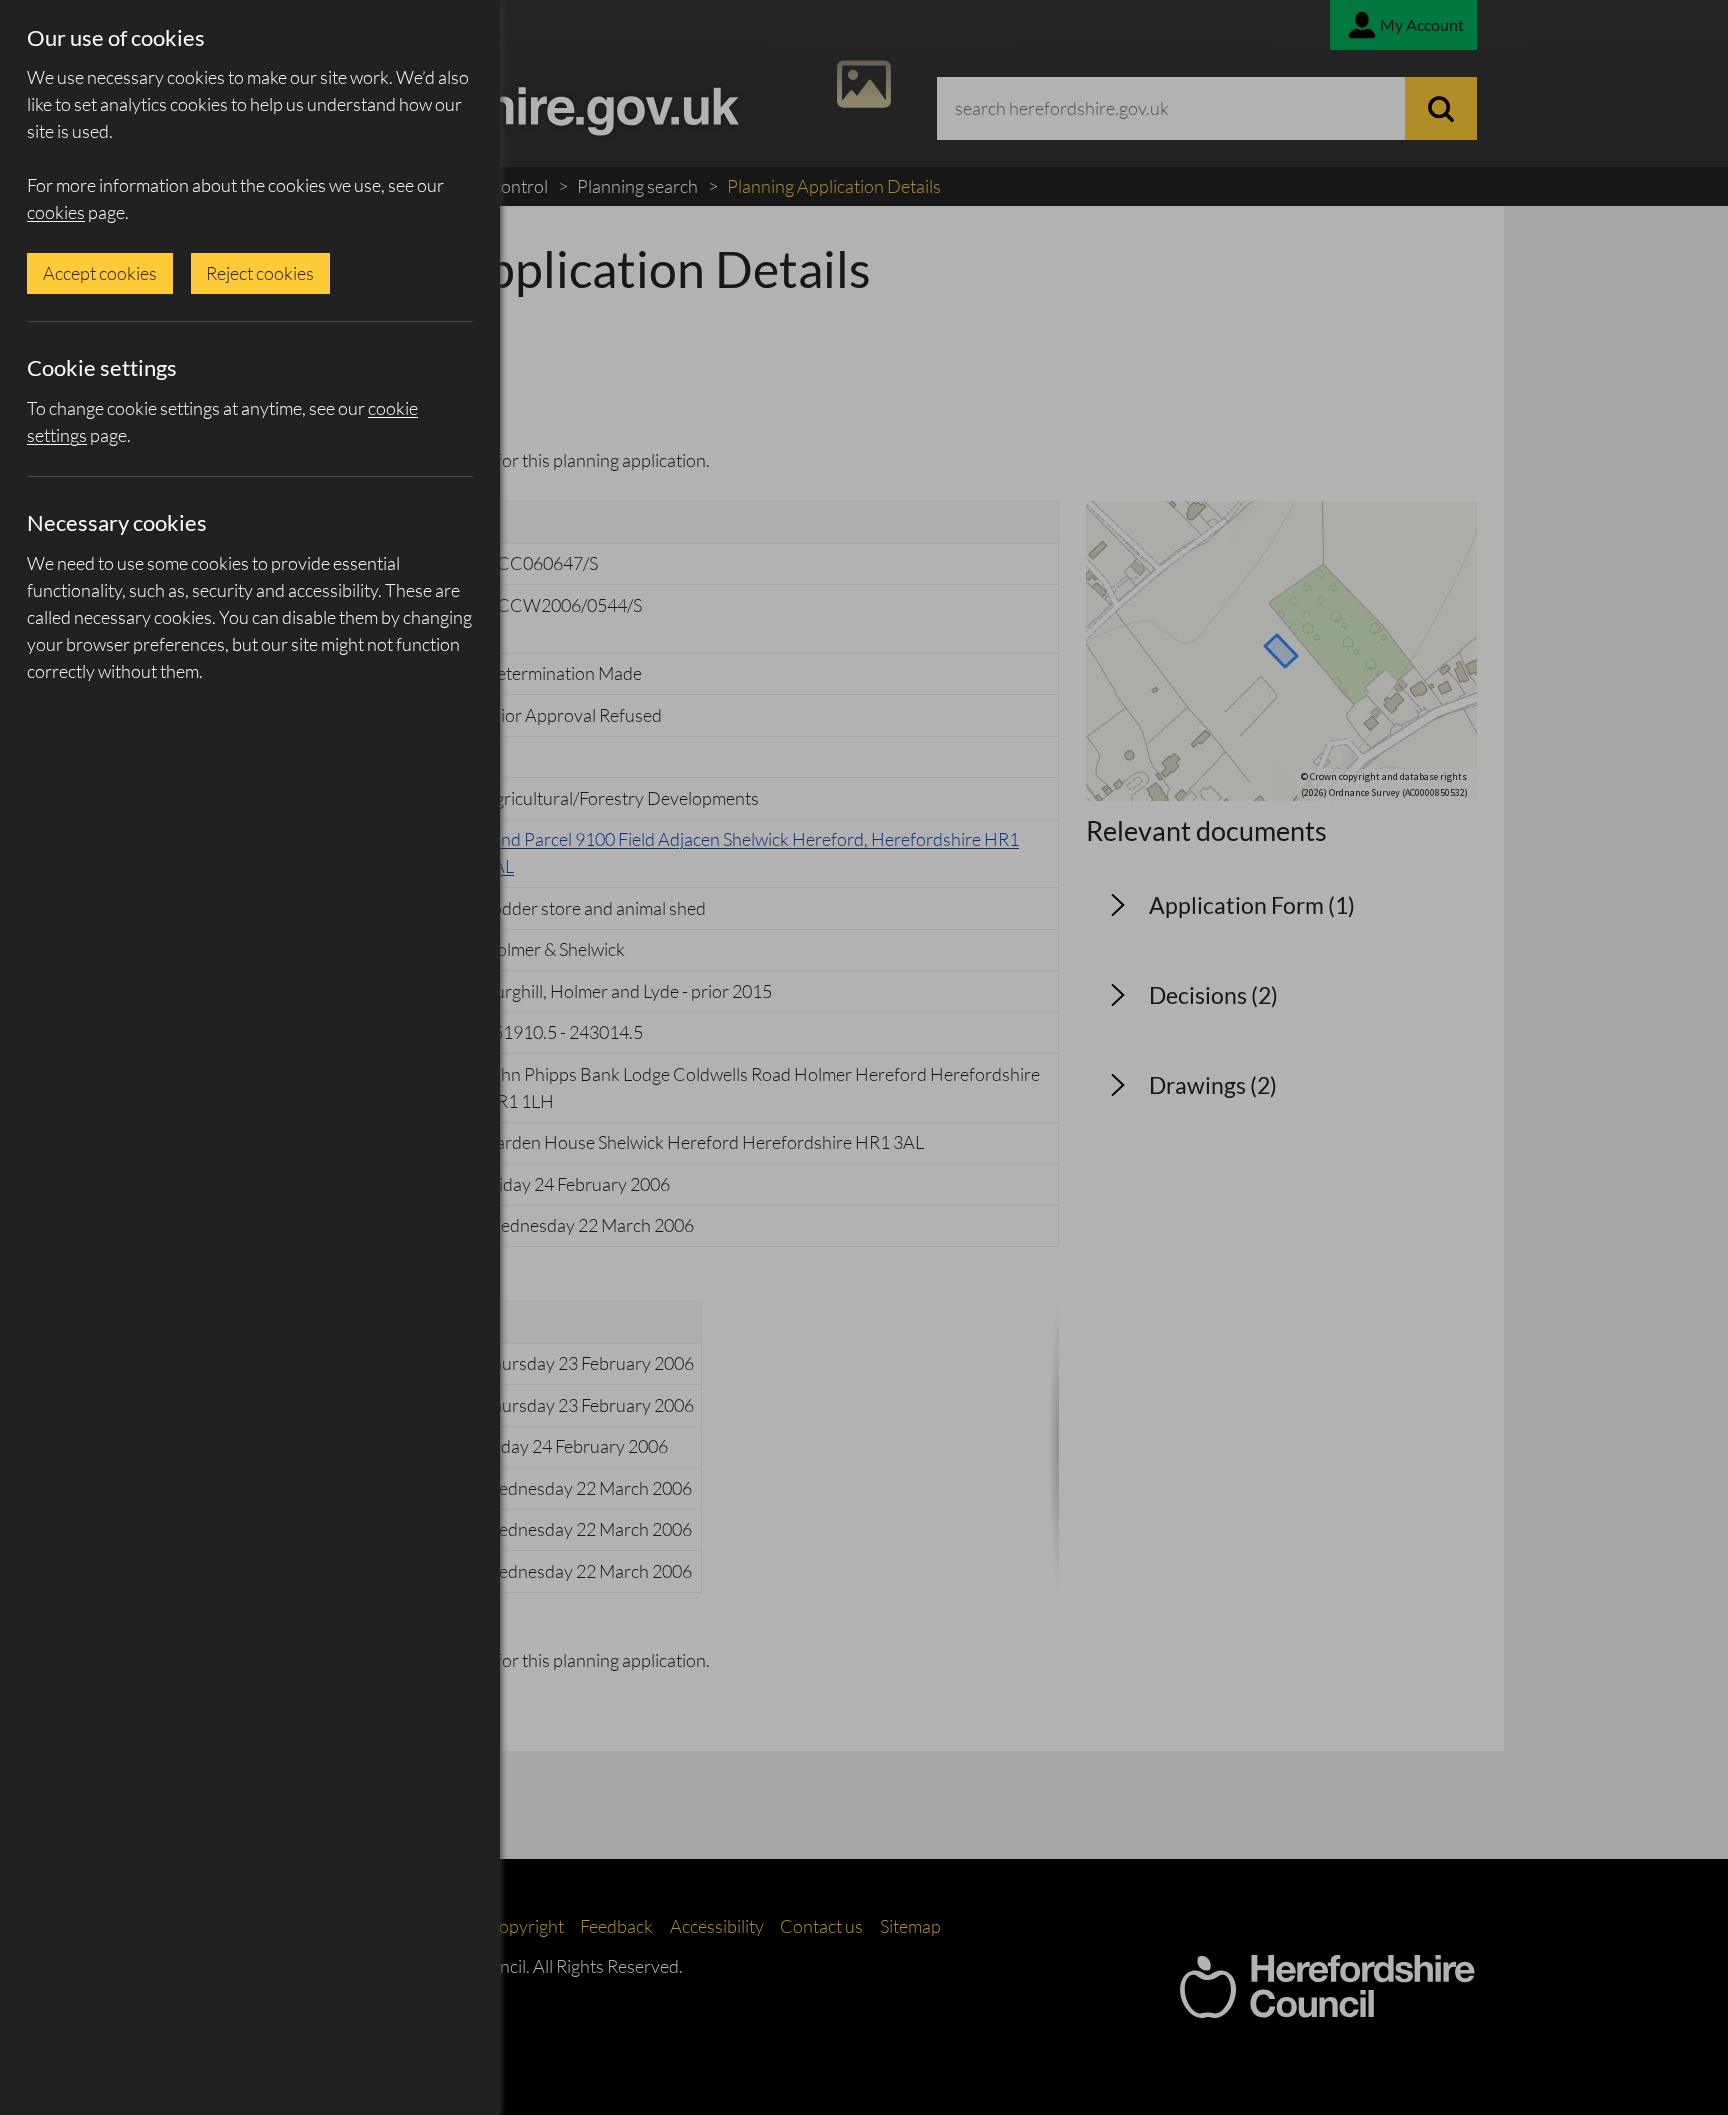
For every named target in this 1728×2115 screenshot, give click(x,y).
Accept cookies (100, 273)
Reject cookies (260, 273)
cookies (56, 212)
